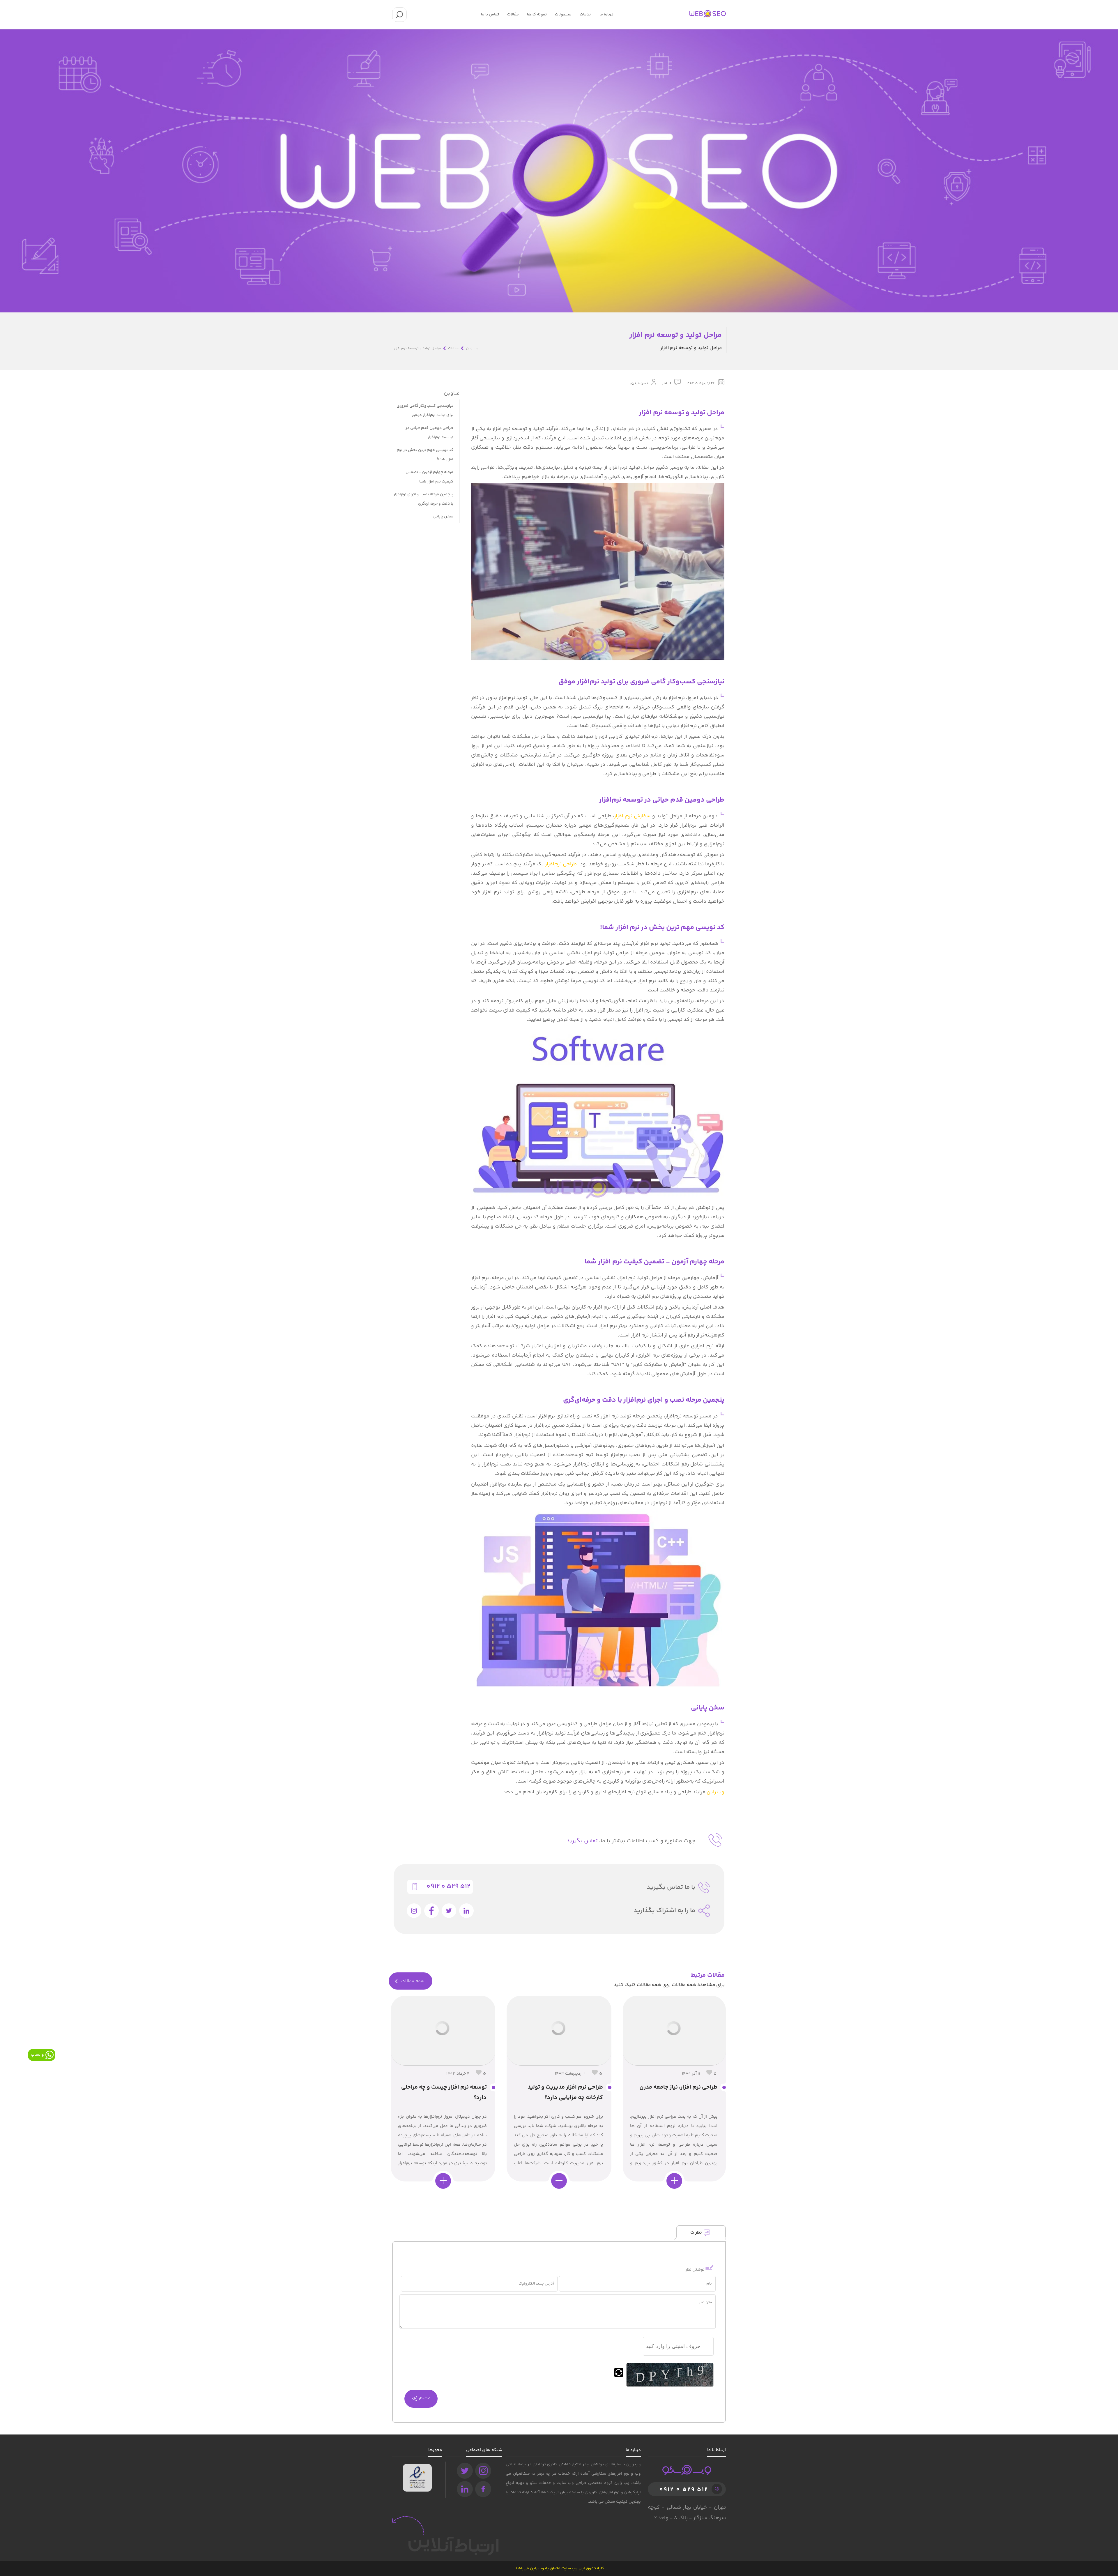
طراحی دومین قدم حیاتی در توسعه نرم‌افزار (429, 433)
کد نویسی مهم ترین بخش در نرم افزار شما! (425, 455)
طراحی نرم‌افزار (561, 864)
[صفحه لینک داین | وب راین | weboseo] (465, 2489)
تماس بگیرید (582, 1841)
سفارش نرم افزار (632, 816)
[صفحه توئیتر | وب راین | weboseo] (465, 2471)
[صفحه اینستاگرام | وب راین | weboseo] (483, 2471)
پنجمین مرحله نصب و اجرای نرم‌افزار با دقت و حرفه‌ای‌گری (423, 499)
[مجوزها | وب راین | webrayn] (417, 2469)
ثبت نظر (424, 2399)
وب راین (715, 1792)
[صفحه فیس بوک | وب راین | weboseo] (483, 2489)
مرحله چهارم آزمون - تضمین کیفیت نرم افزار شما (429, 477)
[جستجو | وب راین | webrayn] (399, 15)
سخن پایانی (443, 517)
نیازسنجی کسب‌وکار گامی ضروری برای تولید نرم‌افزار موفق (425, 411)
